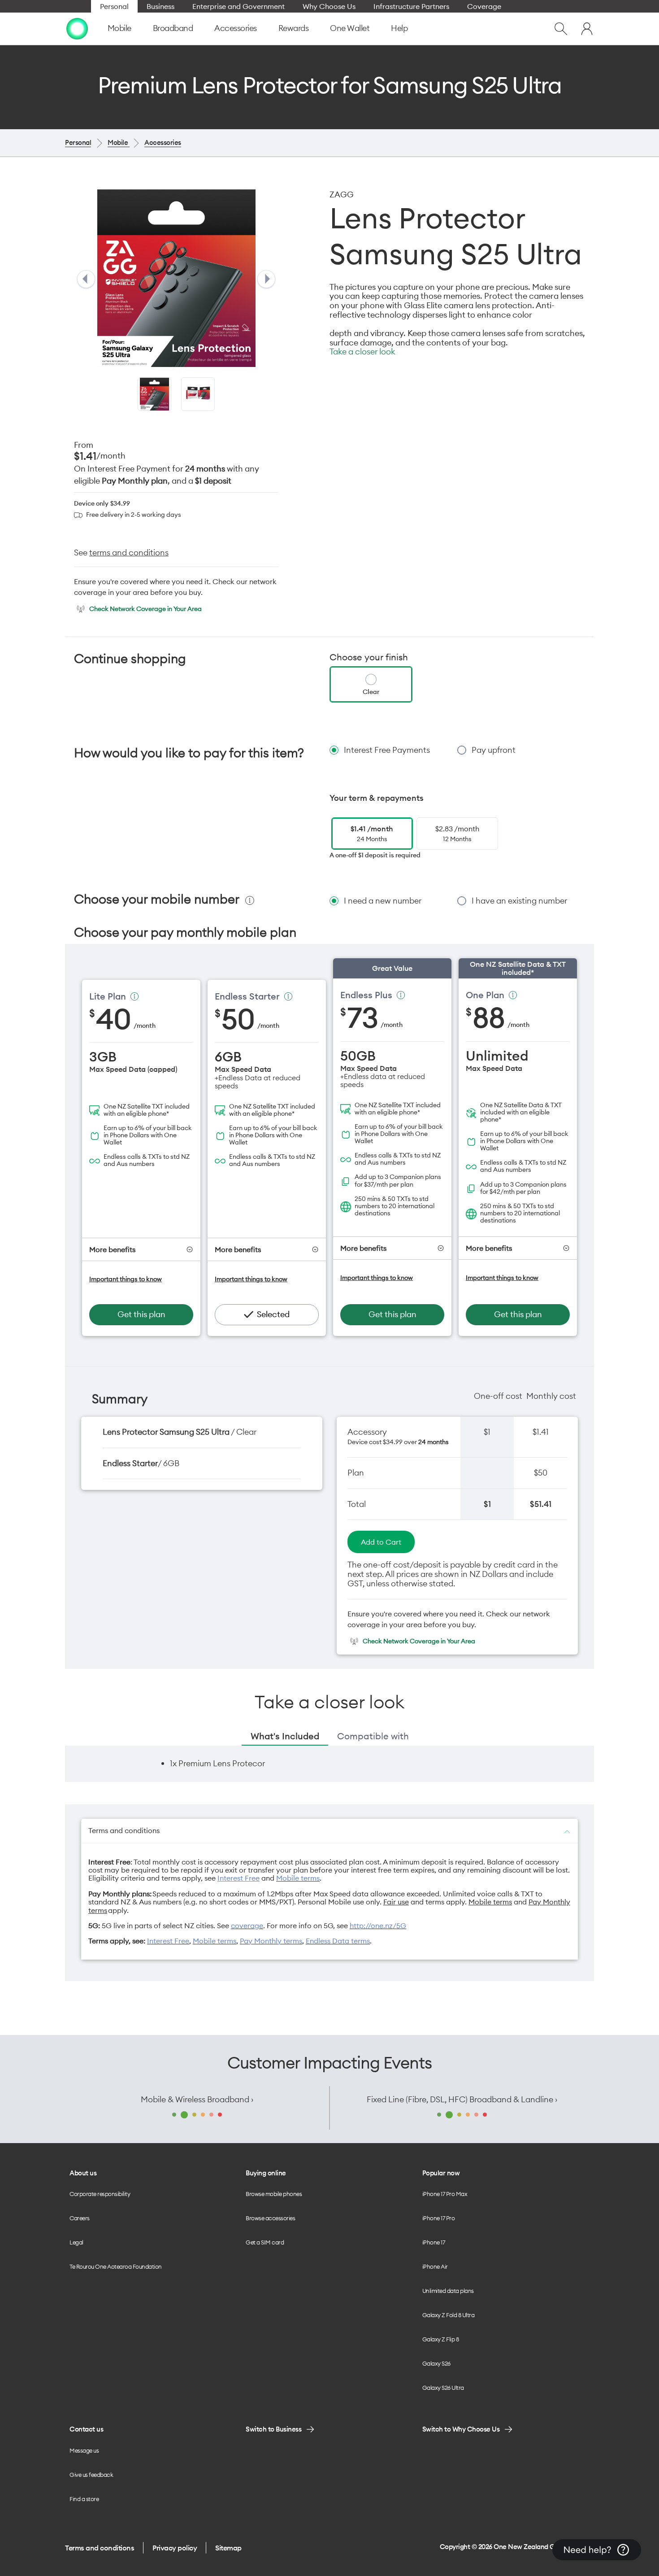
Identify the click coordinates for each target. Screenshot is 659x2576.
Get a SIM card (265, 2242)
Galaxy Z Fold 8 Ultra (449, 2315)
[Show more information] (134, 996)
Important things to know (126, 1279)
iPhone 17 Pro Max (445, 2194)
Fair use (396, 1902)
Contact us (86, 2429)
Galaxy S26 (436, 2363)
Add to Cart (381, 1542)
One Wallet (350, 28)
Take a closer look (362, 352)
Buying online (266, 2173)
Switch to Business (273, 2429)
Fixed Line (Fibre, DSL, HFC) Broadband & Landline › (462, 2099)
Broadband (173, 28)
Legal (76, 2242)
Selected (273, 1314)
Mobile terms (298, 1878)
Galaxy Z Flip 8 (441, 2339)
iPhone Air (435, 2266)
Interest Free (238, 1878)
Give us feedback (91, 2475)
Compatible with (373, 1736)
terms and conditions (129, 552)
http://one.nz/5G (378, 1925)
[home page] (77, 29)
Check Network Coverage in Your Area (145, 609)
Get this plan (141, 1314)
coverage (247, 1925)
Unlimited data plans (448, 2291)
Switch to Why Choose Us (461, 2429)
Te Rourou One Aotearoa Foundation (116, 2266)
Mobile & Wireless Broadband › (197, 2099)
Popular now (441, 2173)
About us (83, 2173)
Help (399, 28)
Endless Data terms (338, 1941)
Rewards (294, 28)
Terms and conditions (100, 2548)
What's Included (285, 1736)
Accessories (236, 28)
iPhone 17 (434, 2242)
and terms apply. (439, 1902)
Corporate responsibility (100, 2194)
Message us (84, 2450)
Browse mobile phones (274, 2194)
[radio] (371, 684)
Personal (78, 142)
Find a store (84, 2499)
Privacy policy (175, 2548)
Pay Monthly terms (271, 1941)
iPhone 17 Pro (439, 2218)
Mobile (119, 28)
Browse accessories (270, 2218)
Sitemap (228, 2548)
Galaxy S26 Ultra (443, 2388)
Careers (80, 2218)
